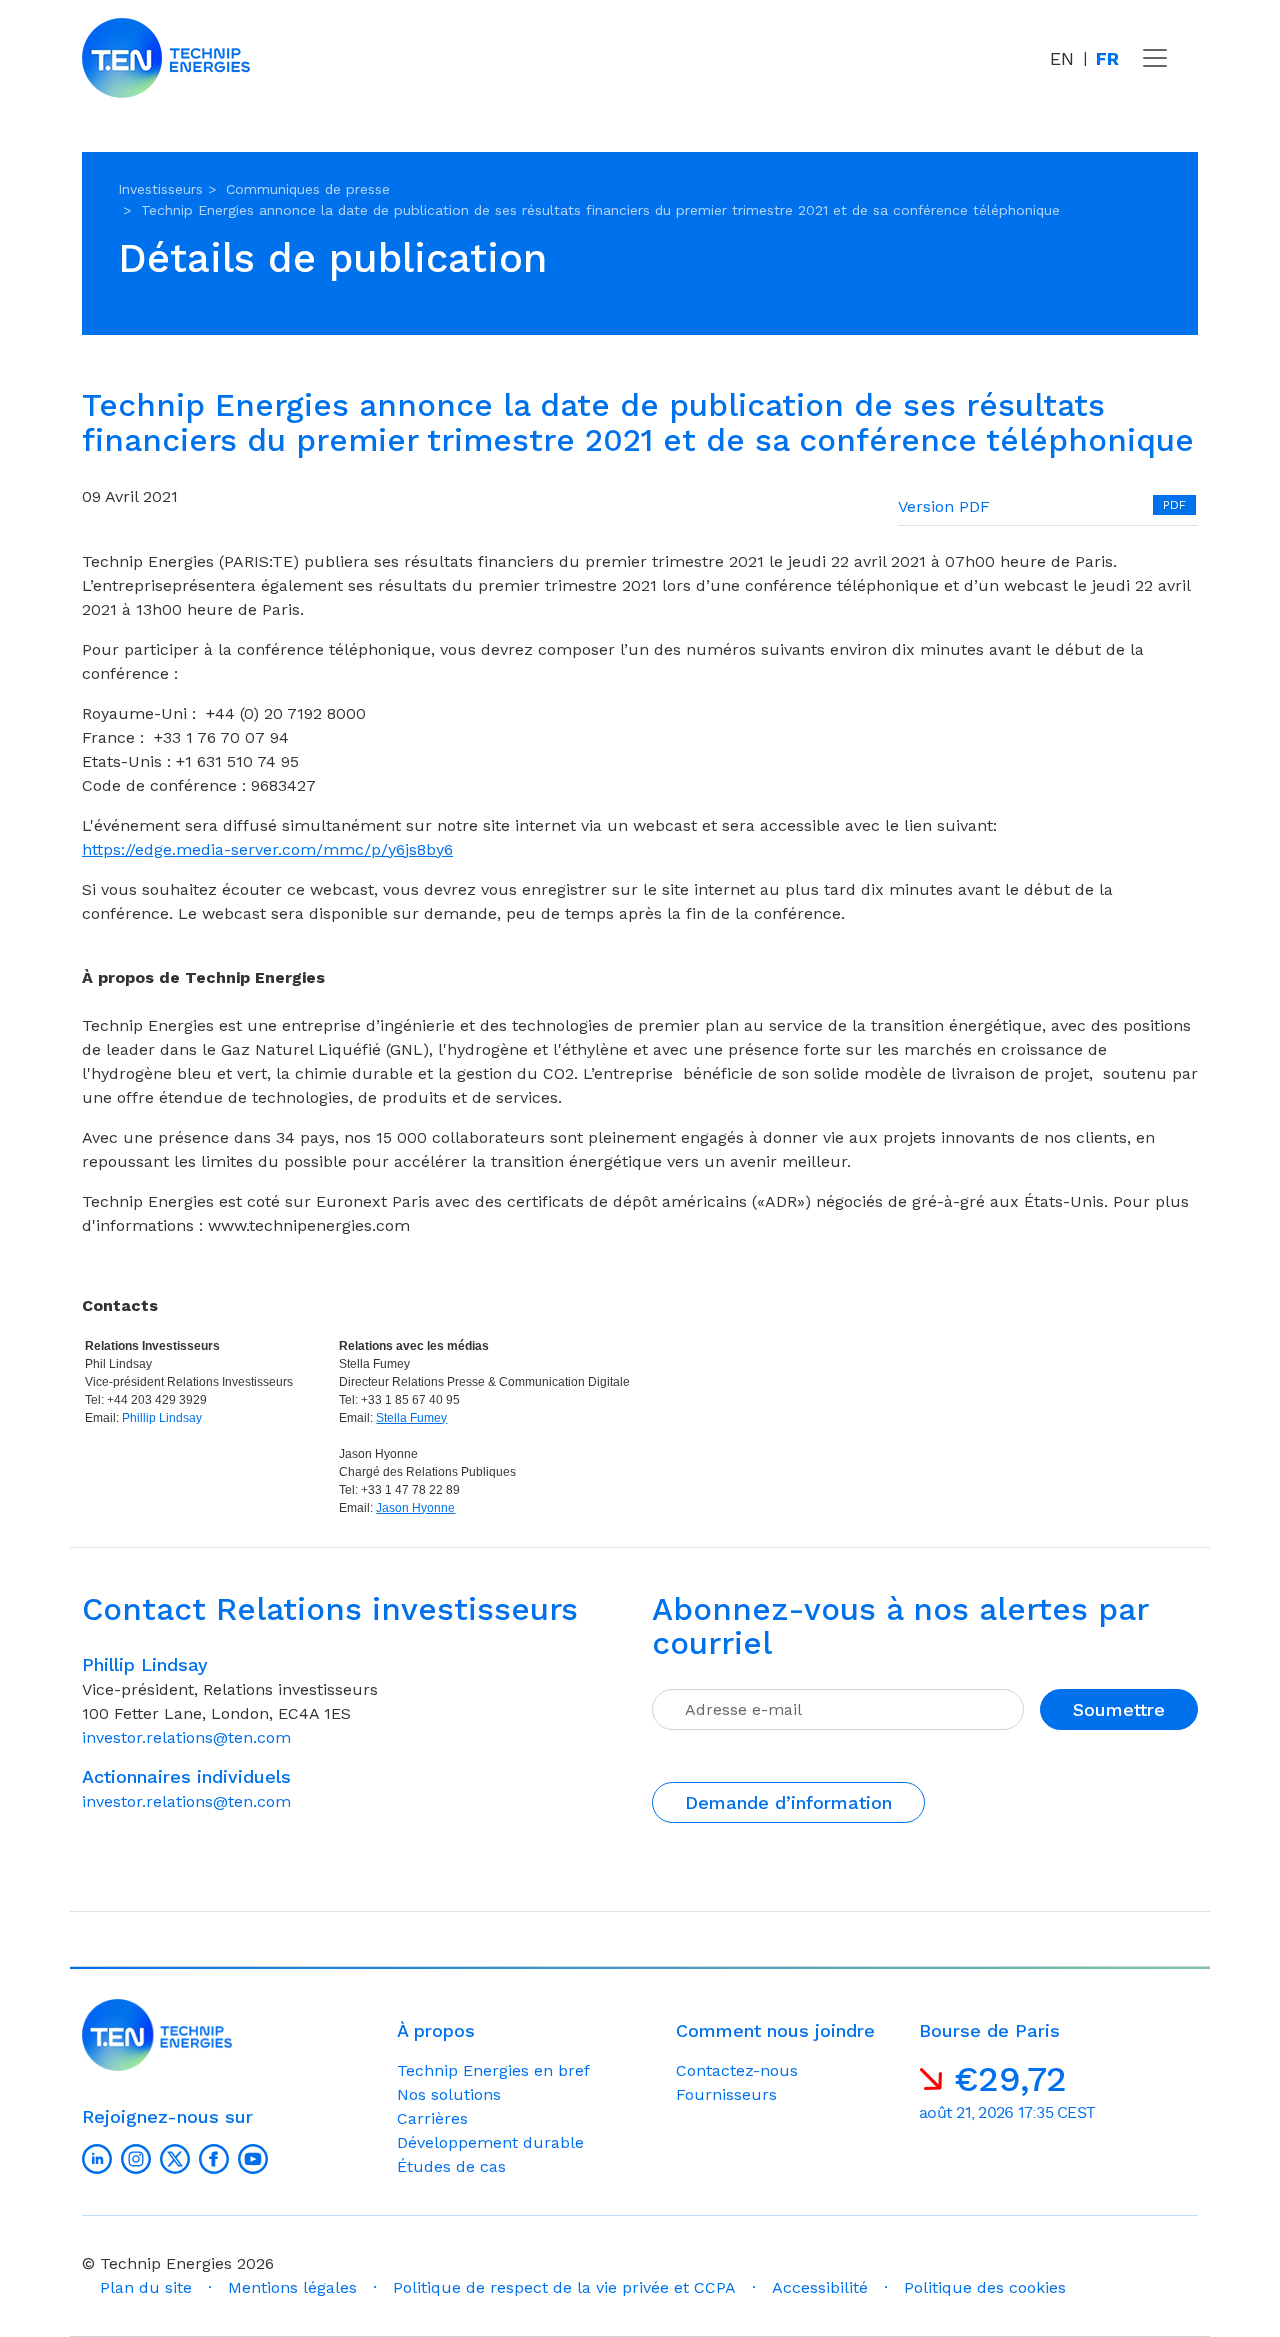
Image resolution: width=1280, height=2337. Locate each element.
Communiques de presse (308, 189)
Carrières (432, 2118)
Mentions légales (292, 2287)
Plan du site (146, 2287)
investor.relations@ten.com (186, 1737)
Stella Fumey (411, 1418)
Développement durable (490, 2142)
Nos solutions (449, 2094)
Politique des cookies (985, 2287)
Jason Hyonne (415, 1508)
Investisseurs (160, 189)
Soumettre (1119, 1709)
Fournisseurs (726, 2094)
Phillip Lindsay (162, 1418)
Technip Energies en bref (493, 2070)
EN (1062, 58)
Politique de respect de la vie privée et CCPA (564, 2287)
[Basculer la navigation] (1155, 58)
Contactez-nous (737, 2070)
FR (1107, 58)
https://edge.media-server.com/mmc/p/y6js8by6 (267, 849)
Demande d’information (788, 1802)
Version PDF (944, 506)
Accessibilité (820, 2287)
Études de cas (451, 2166)
